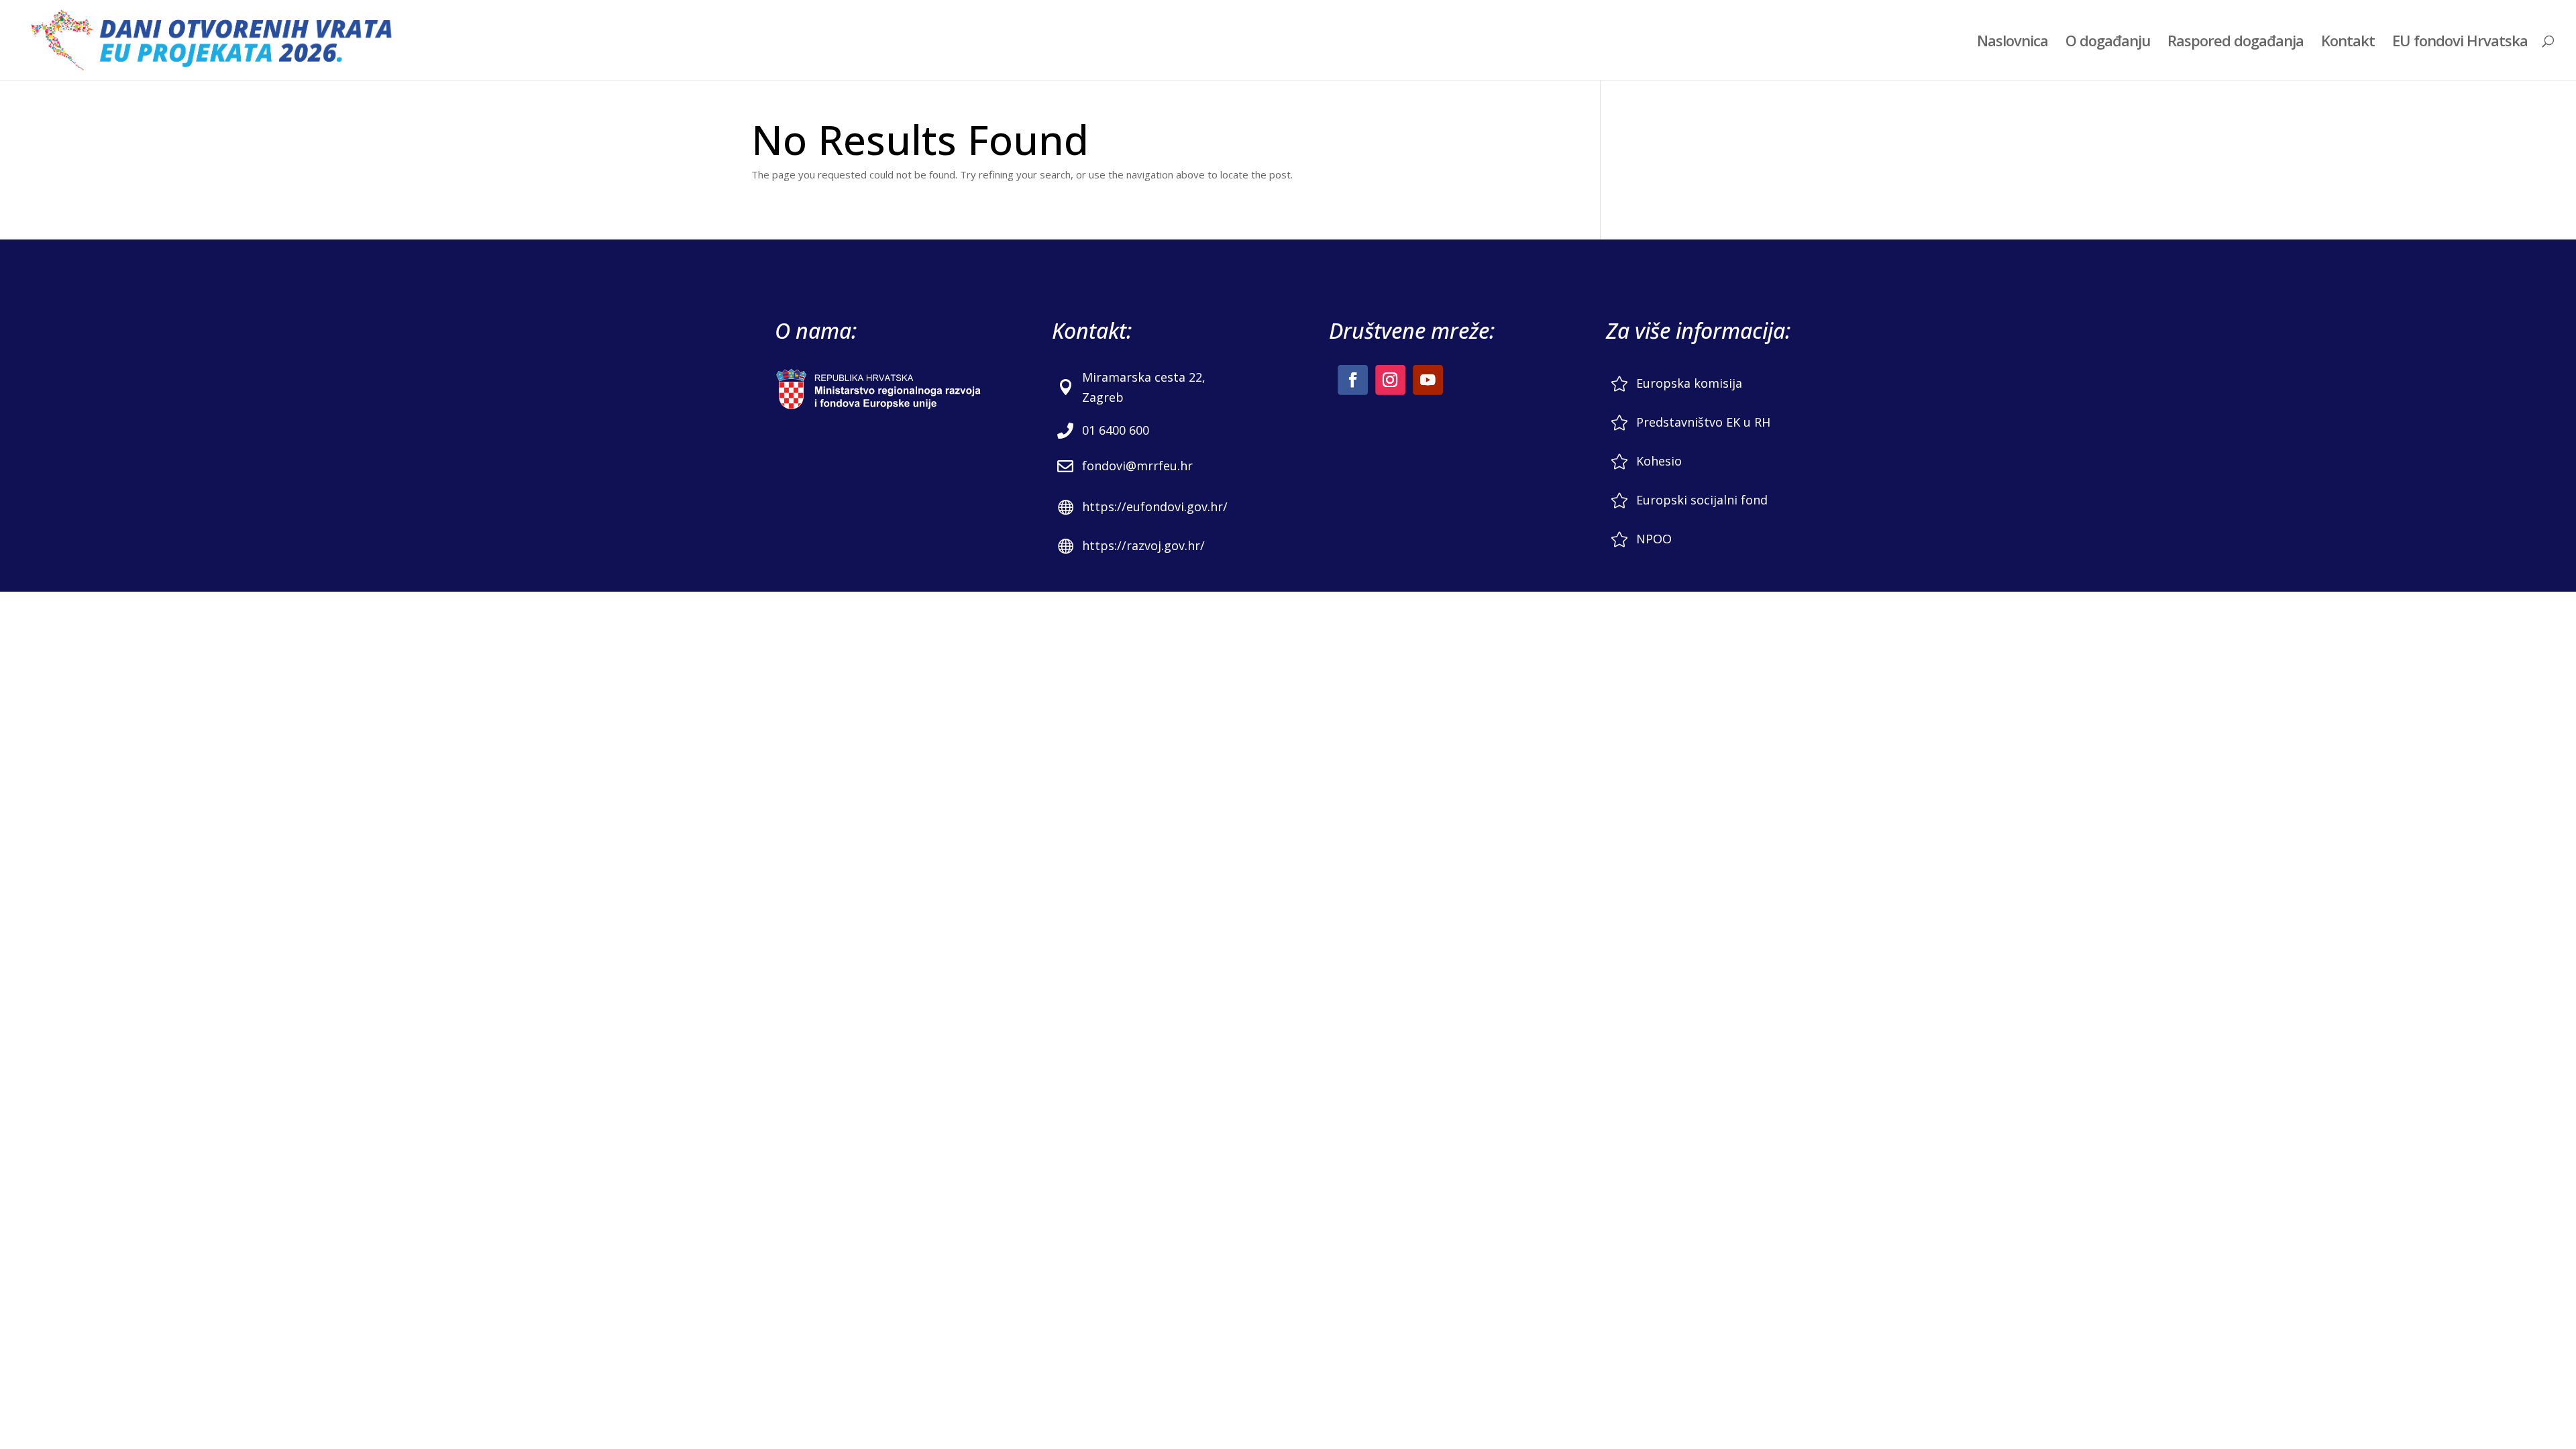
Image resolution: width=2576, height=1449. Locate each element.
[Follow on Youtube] (1428, 380)
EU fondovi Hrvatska (2460, 43)
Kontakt (2348, 43)
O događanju (2108, 43)
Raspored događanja (2236, 43)
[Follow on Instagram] (1390, 380)
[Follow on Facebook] (1353, 380)
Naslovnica (2012, 43)
